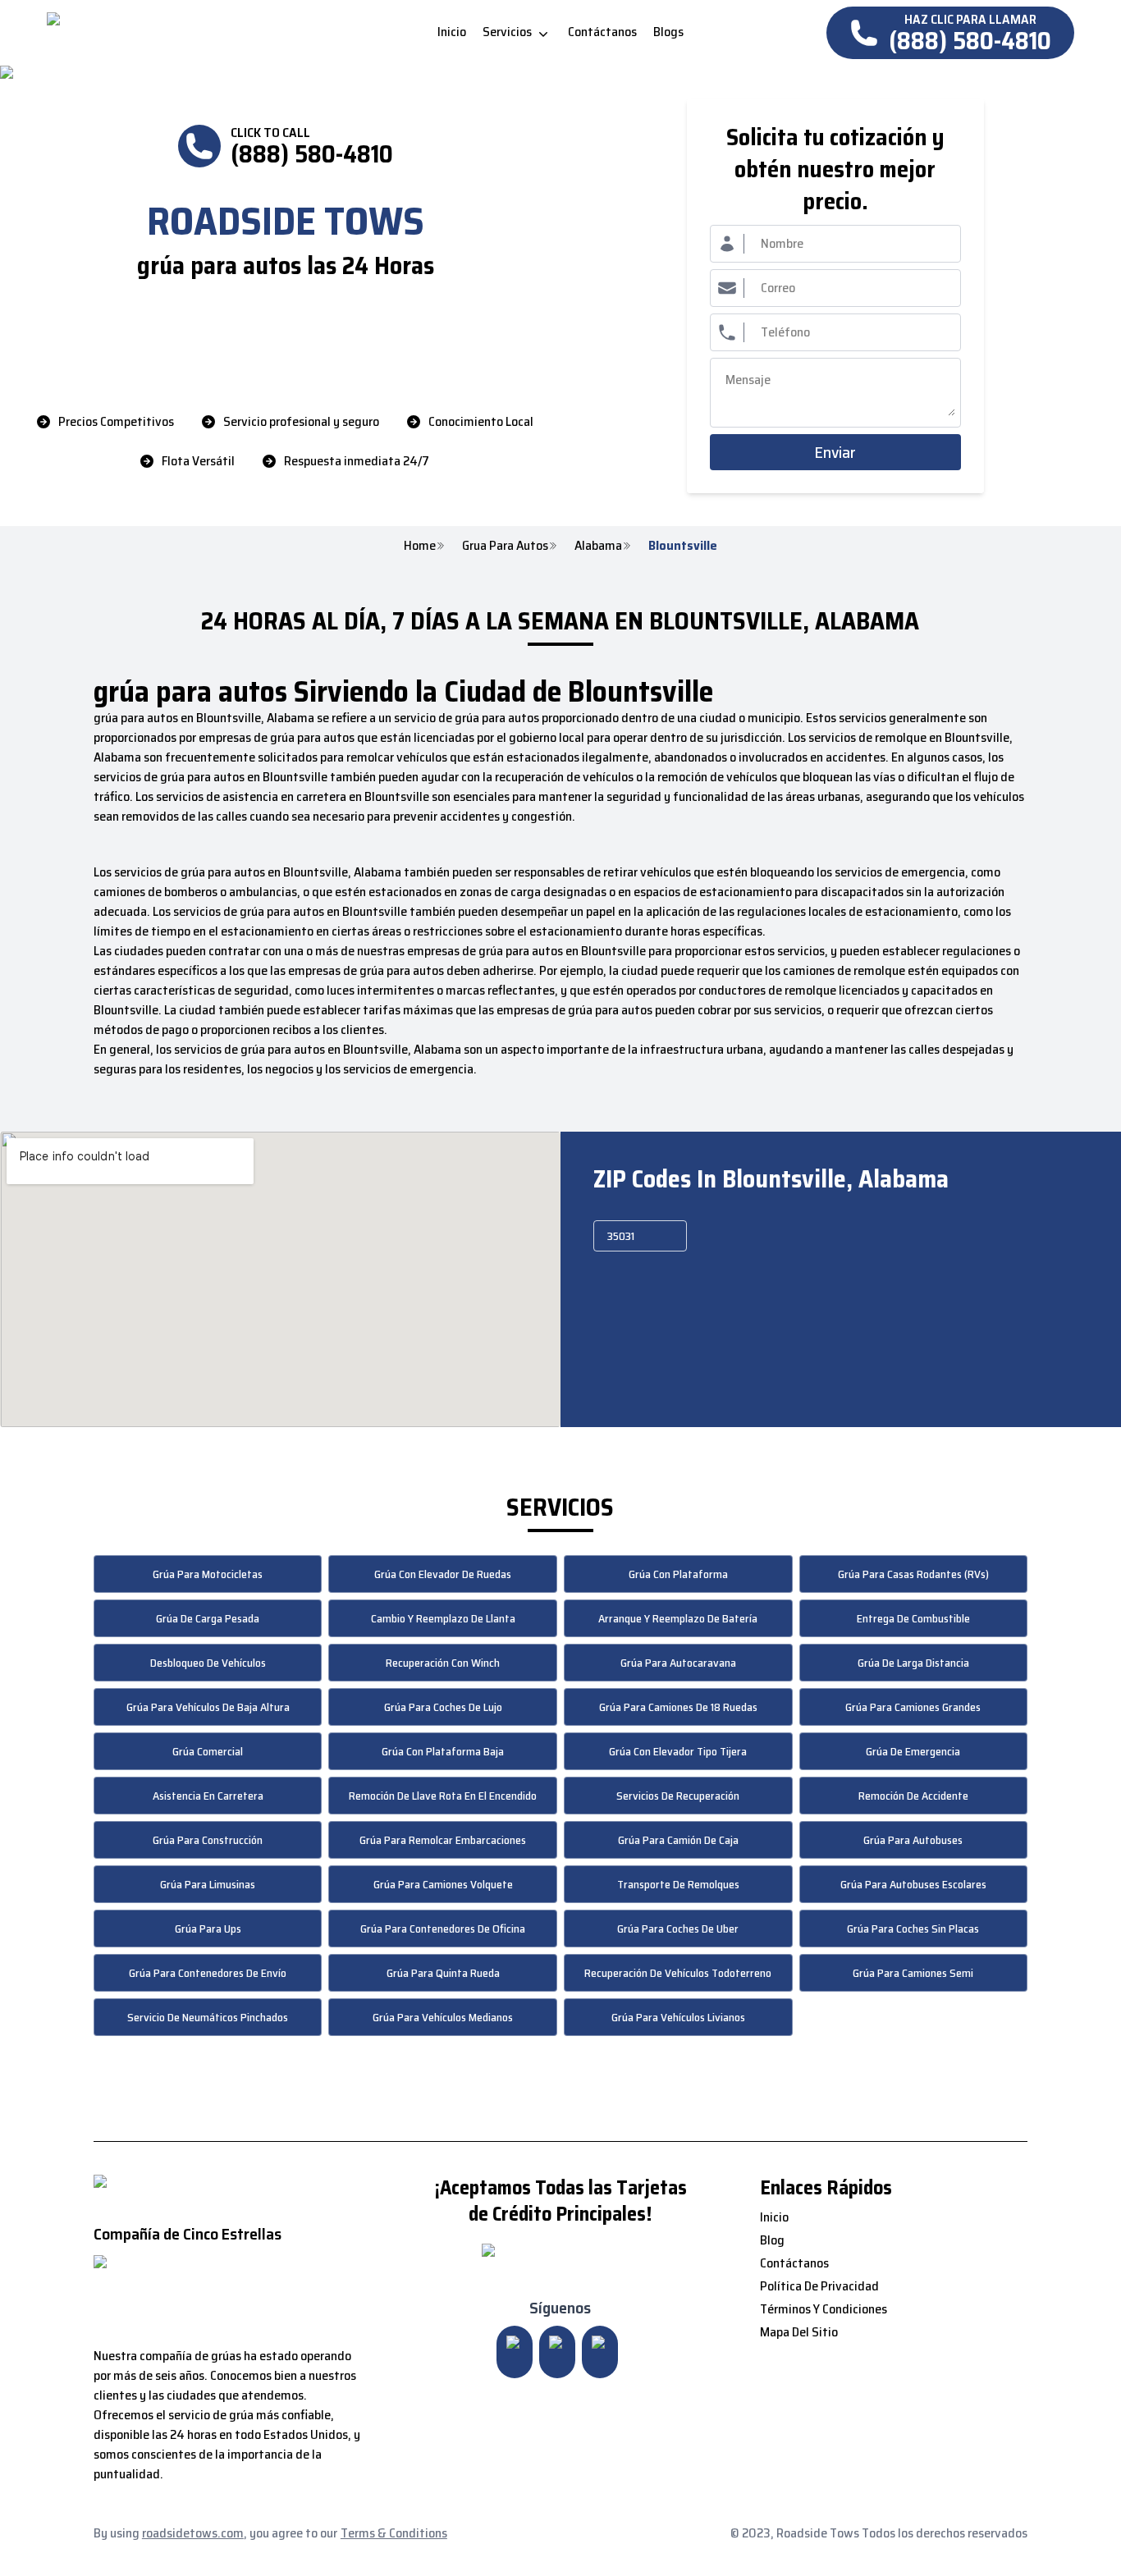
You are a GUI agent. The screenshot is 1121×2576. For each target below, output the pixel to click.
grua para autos (505, 546)
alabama (598, 546)
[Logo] (184, 33)
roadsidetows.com (193, 2533)
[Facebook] (600, 2352)
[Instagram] (515, 2352)
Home (420, 546)
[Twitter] (557, 2352)
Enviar (835, 452)
